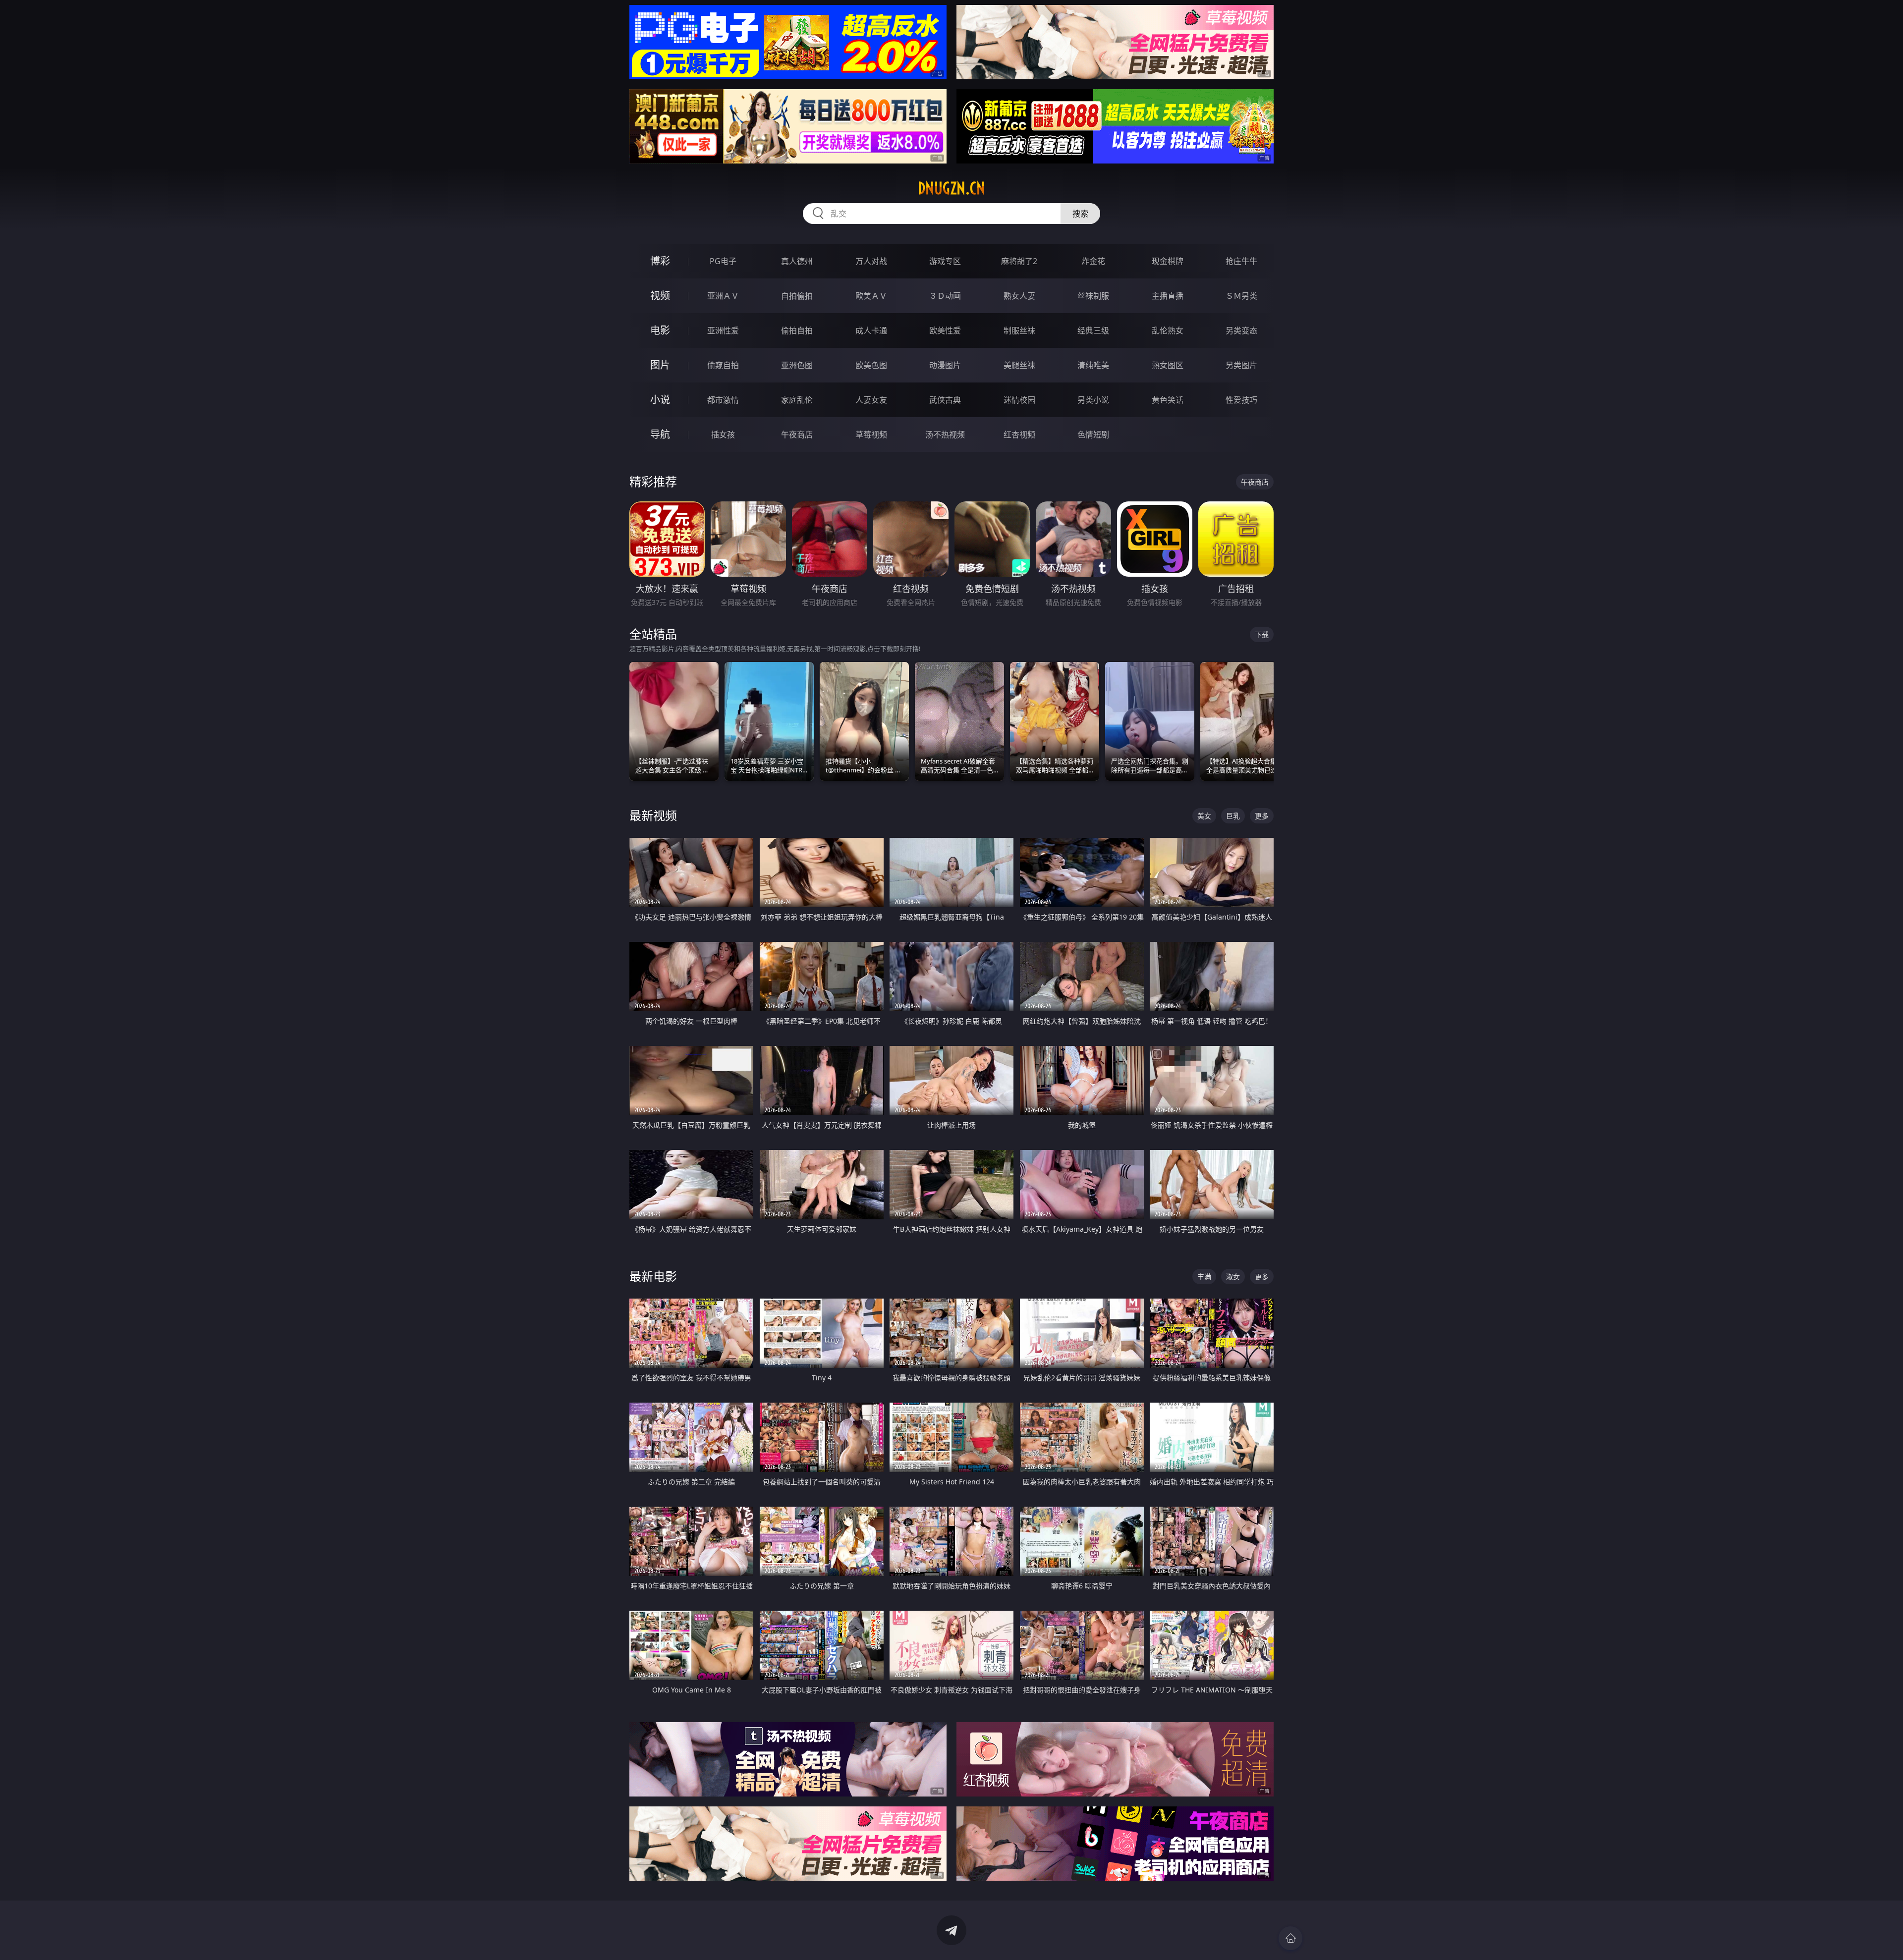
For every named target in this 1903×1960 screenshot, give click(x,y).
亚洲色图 (797, 365)
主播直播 (1168, 296)
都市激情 (723, 400)
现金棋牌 (1168, 261)
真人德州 (797, 261)
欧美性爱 (945, 330)
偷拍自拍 (797, 330)
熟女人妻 (1019, 296)
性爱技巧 (1241, 400)
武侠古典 (945, 400)
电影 (660, 330)
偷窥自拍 (723, 365)
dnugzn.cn (951, 188)
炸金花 (1093, 261)
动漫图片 (945, 365)
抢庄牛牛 (1241, 261)
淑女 (1233, 1277)
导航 (660, 434)
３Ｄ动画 (945, 296)
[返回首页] (1290, 1938)
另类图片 (1241, 365)
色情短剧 (1093, 435)
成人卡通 (871, 330)
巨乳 (1233, 816)
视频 (660, 296)
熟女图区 (1168, 365)
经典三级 (1093, 330)
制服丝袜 (1019, 330)
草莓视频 (871, 435)
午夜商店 (797, 435)
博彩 (660, 261)
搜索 (1080, 214)
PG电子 (723, 261)
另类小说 (1093, 400)
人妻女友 (871, 400)
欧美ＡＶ (871, 296)
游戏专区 (945, 261)
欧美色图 (871, 365)
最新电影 (653, 1276)
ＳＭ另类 (1241, 296)
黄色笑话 (1168, 400)
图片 (660, 365)
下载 (1262, 634)
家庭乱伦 (797, 400)
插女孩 (723, 435)
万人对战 (871, 261)
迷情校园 (1019, 400)
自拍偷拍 (797, 296)
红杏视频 (1019, 435)
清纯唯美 (1093, 365)
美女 (1204, 816)
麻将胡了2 (1019, 261)
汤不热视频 (945, 435)
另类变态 (1241, 330)
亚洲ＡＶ (723, 296)
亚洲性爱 (723, 330)
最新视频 (653, 815)
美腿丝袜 (1019, 365)
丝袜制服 (1093, 296)
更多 (1262, 816)
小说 (660, 400)
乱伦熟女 (1168, 330)
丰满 (1204, 1277)
